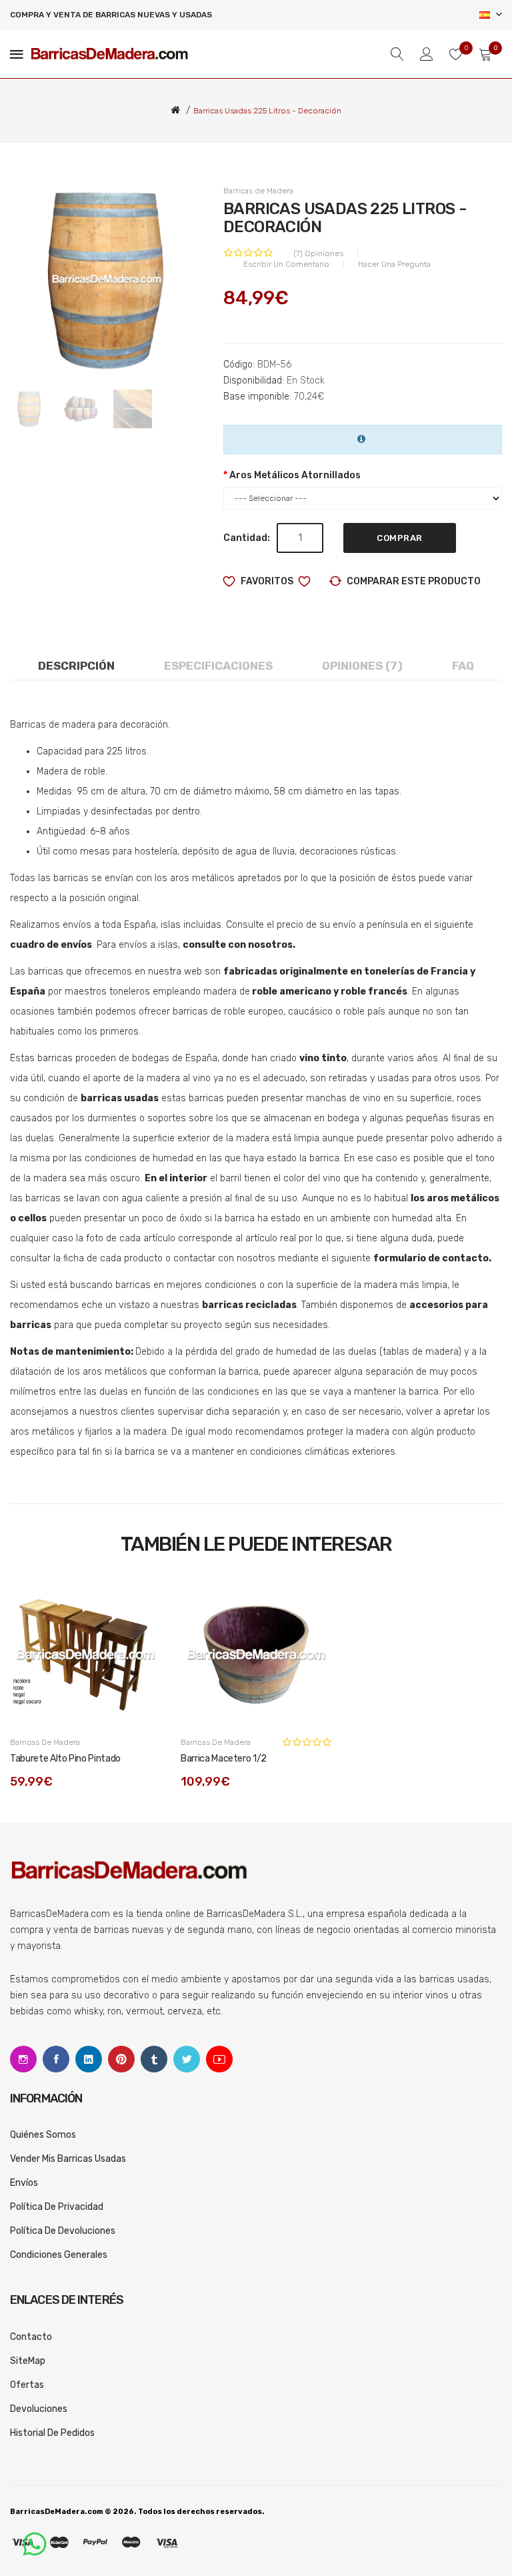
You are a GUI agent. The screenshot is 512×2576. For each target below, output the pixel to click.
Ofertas (27, 2385)
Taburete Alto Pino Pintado (65, 1759)
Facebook (56, 2059)
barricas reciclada (247, 1305)
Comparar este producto (414, 581)
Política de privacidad (57, 2207)
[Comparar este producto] (137, 1633)
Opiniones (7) (362, 666)
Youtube (219, 2059)
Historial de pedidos (52, 2433)
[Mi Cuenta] (427, 54)
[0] (456, 54)
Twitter (187, 2059)
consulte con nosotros (238, 945)
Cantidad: (247, 538)
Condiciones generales (59, 2255)
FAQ (463, 666)
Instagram (23, 2059)
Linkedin (89, 2059)
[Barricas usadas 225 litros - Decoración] (81, 409)
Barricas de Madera (258, 191)
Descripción (76, 666)
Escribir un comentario (286, 264)
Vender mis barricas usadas (68, 2159)
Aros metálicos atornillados (295, 475)
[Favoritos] (137, 1603)
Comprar (400, 538)
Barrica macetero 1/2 (224, 1759)
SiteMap (28, 2361)
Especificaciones (218, 666)
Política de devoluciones (63, 2231)
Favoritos (267, 581)
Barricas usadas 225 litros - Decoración (267, 111)
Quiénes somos (43, 2135)
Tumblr (154, 2059)
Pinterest (121, 2059)
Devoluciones (39, 2409)
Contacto (31, 2337)
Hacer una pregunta (394, 264)
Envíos (24, 2183)
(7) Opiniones (318, 253)
